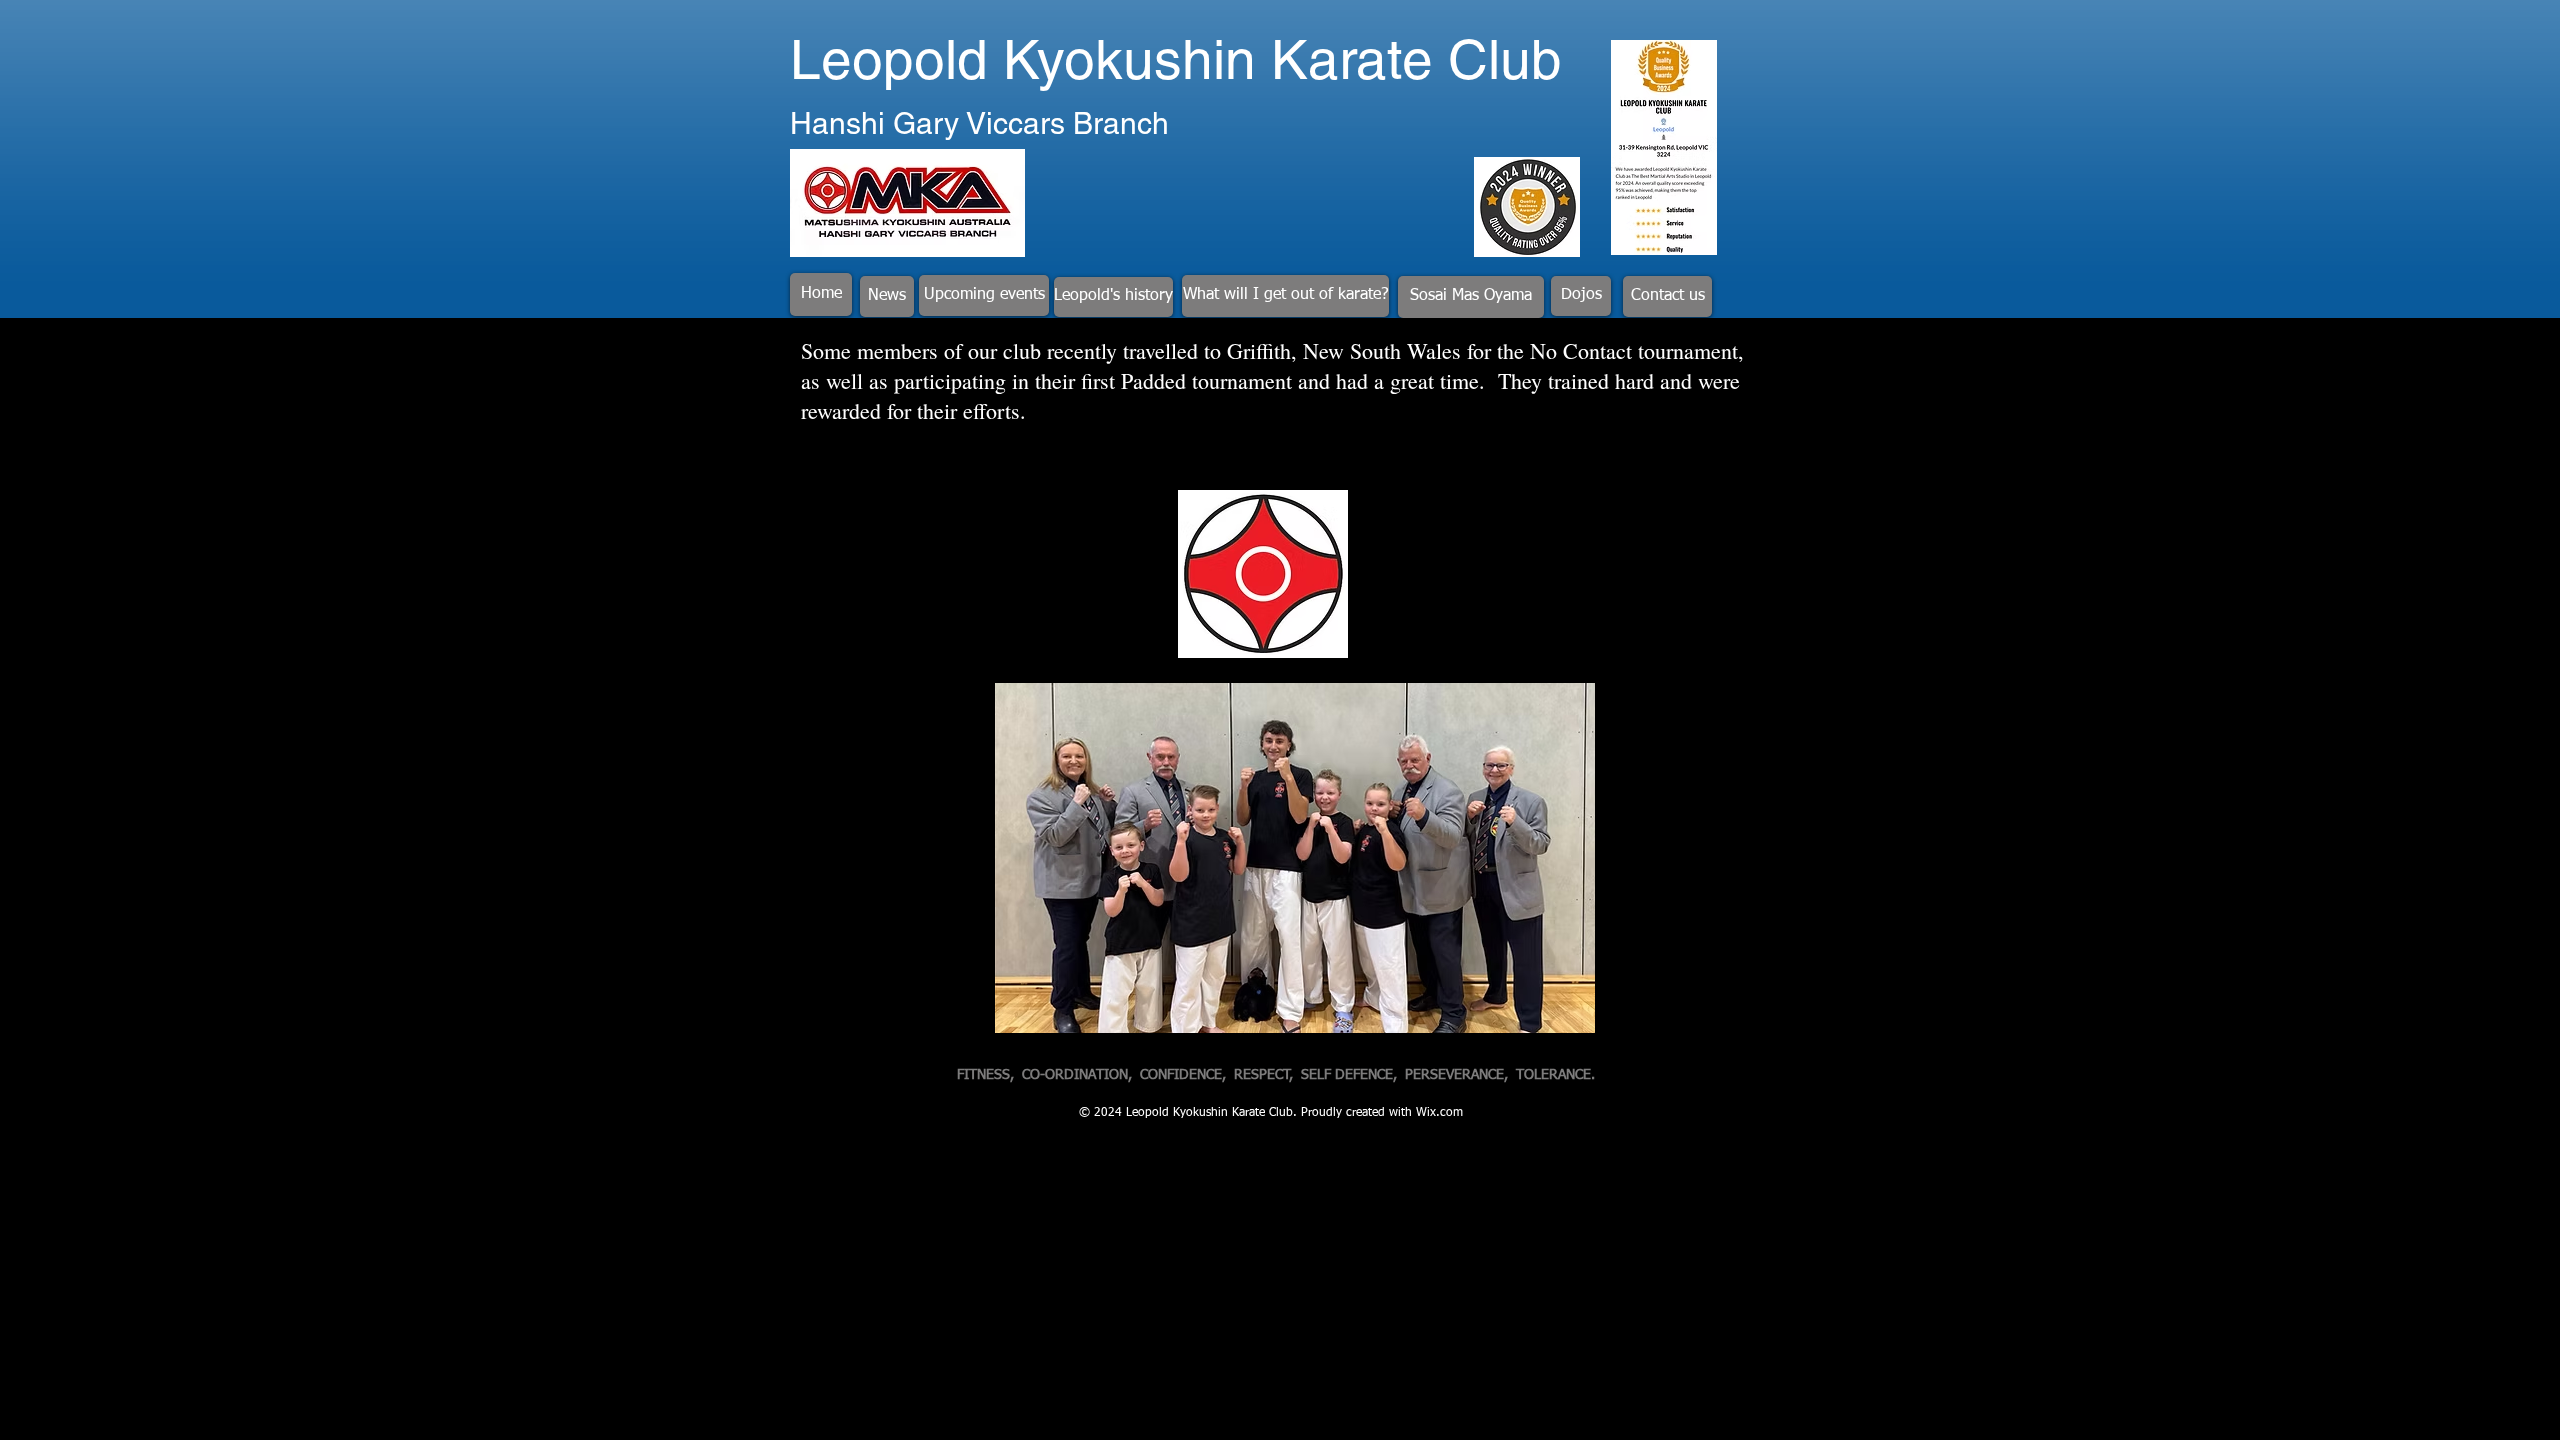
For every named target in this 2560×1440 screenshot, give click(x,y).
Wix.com (1439, 1113)
